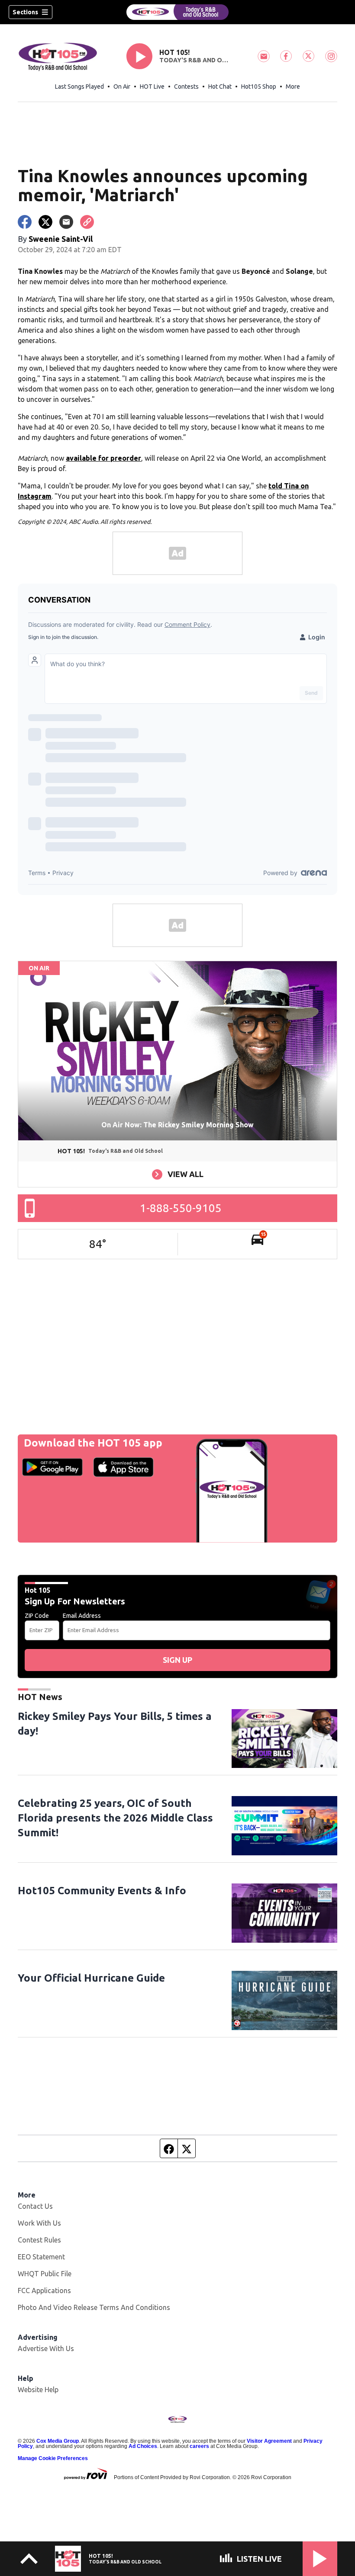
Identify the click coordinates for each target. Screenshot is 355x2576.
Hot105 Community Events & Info (102, 1891)
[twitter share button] (45, 222)
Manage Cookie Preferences (53, 2458)
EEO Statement (41, 2257)
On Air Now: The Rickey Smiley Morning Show (177, 1125)
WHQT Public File (45, 2274)
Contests (186, 87)
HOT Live (152, 87)
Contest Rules (39, 2240)
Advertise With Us (46, 2348)
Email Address (82, 1616)
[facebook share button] (25, 222)
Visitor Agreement (269, 2441)
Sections (25, 12)
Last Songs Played (79, 87)
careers (199, 2446)
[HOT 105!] (177, 12)
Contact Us (35, 2206)
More (293, 87)
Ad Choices (143, 2446)
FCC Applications (44, 2290)
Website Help (38, 2390)
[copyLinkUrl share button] (87, 222)
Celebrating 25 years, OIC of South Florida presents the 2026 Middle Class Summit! (115, 1818)
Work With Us (39, 2223)
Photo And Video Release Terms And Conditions (94, 2307)
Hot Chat (220, 87)
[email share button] (66, 222)
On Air (122, 87)
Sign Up (177, 1660)
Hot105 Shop (259, 87)
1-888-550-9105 (181, 1208)
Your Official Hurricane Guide (91, 1978)
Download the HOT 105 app (93, 1443)
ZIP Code (37, 1616)
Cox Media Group (58, 2441)
